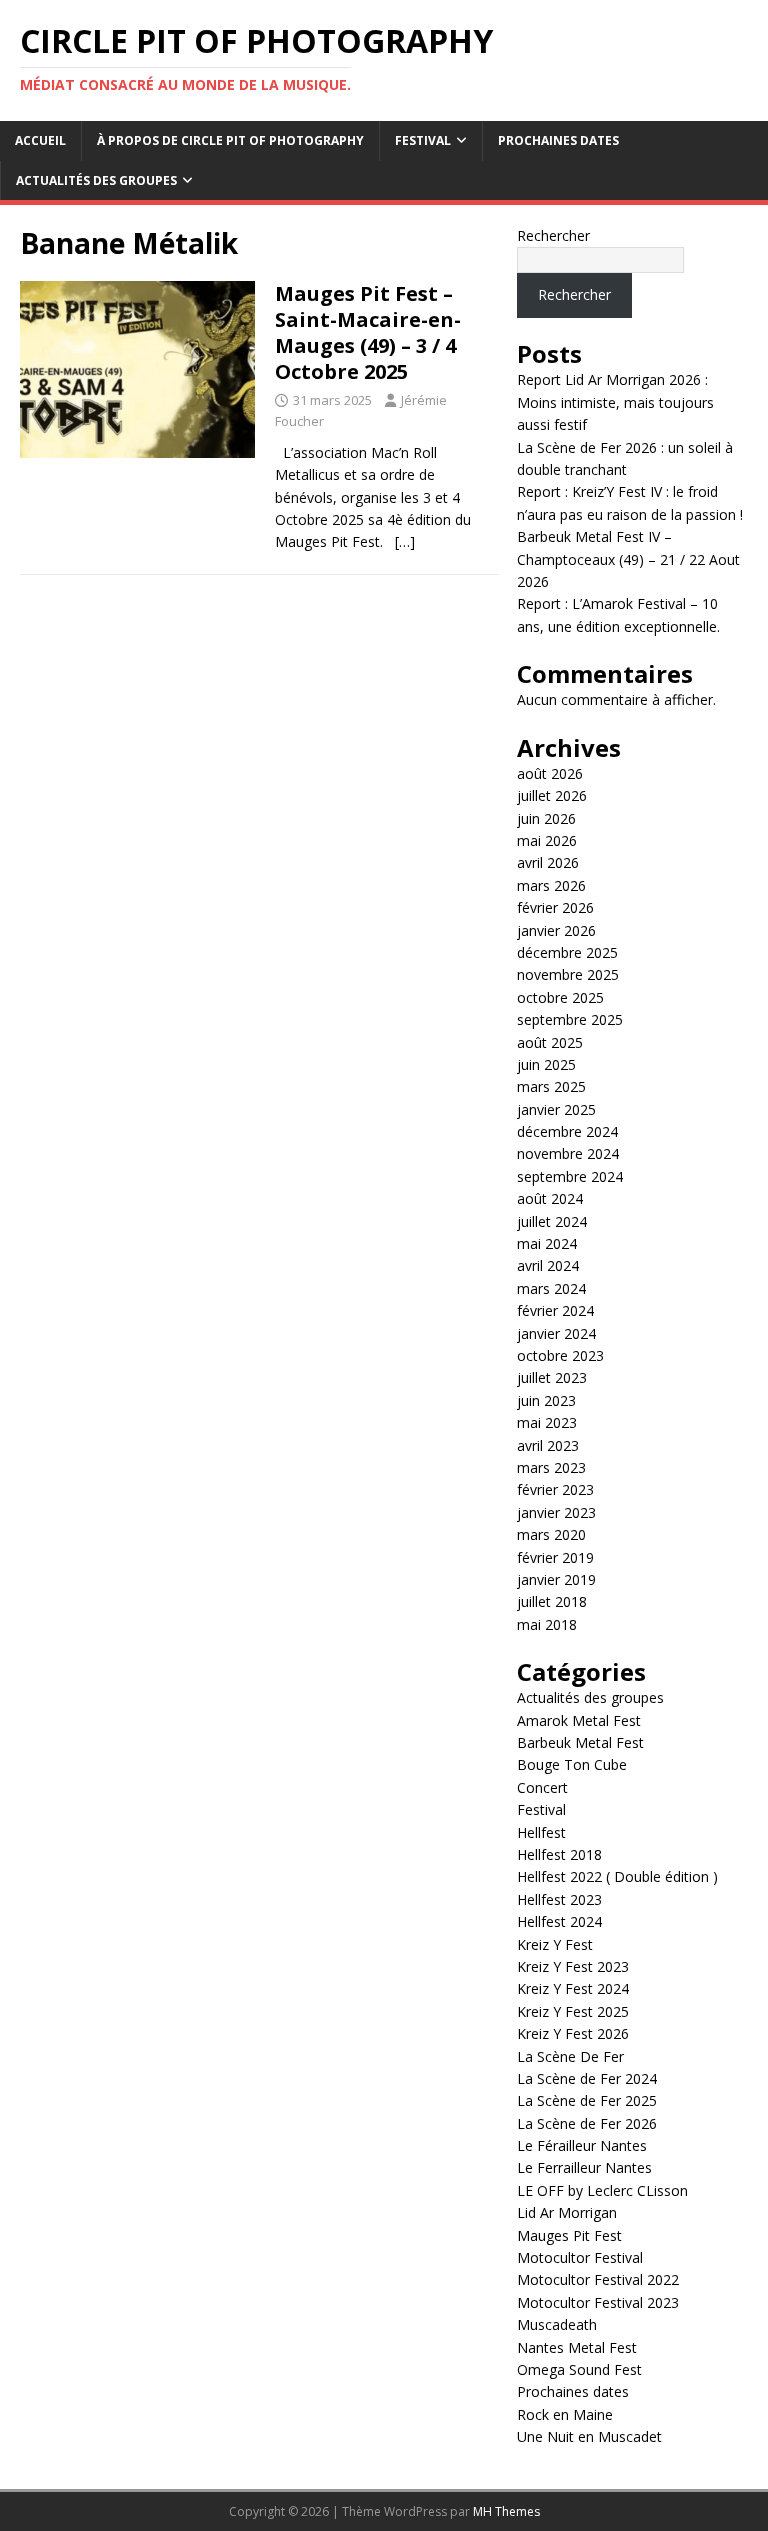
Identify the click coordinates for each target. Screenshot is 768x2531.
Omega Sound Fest (579, 2369)
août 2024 (550, 1198)
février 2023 (555, 1489)
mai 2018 (547, 1624)
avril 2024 (548, 1265)
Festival (423, 140)
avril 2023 (548, 1445)
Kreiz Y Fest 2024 (573, 1988)
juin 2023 (546, 1400)
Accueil (40, 140)
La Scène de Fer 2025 (587, 2100)
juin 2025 (546, 1064)
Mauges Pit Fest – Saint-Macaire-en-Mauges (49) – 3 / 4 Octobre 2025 (368, 332)
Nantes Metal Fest (577, 2347)
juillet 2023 (552, 1377)
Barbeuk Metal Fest (580, 1742)
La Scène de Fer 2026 (587, 2123)
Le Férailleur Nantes (582, 2145)
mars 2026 (551, 885)
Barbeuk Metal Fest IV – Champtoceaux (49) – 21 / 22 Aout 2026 (628, 559)
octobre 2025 (560, 997)
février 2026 (555, 907)
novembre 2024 (568, 1153)
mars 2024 (551, 1288)
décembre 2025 (567, 952)
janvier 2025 (556, 1109)
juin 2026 (546, 818)
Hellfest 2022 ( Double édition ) (617, 1876)
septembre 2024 (570, 1176)
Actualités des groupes (96, 180)
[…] (405, 541)
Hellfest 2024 (559, 1921)
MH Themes (506, 2511)
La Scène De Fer (570, 2056)
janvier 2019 (556, 1579)
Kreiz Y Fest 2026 (573, 2033)
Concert (542, 1787)
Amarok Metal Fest (579, 1720)
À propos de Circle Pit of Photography (230, 140)
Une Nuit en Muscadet (589, 2436)
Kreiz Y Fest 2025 (573, 2011)
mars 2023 (551, 1467)
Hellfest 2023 (559, 1899)
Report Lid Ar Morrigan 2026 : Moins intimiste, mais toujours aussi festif (615, 402)
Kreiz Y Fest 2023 (573, 1966)
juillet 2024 (552, 1221)
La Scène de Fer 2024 (587, 2078)
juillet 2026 (552, 795)
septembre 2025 (570, 1019)
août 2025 (550, 1042)
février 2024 (555, 1310)
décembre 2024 (567, 1131)
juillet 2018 (552, 1601)
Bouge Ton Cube (572, 1764)
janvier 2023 (556, 1512)
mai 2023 (547, 1422)
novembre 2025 (568, 974)
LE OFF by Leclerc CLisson (602, 2190)
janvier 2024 (556, 1333)
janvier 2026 (556, 930)
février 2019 (555, 1557)
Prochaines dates (558, 140)
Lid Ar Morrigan (567, 2212)
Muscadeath (557, 2324)
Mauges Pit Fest (569, 2235)
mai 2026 (547, 840)
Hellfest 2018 (559, 1854)
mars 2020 (551, 1534)
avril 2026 (548, 862)
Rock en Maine (565, 2414)
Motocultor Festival (580, 2257)
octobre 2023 (560, 1355)
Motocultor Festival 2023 (598, 2302)
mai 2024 (547, 1243)
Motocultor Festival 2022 (598, 2279)
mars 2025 (551, 1086)
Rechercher (553, 235)
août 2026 (550, 773)
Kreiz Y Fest (555, 1944)
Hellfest (541, 1832)
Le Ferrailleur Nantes (584, 2167)
